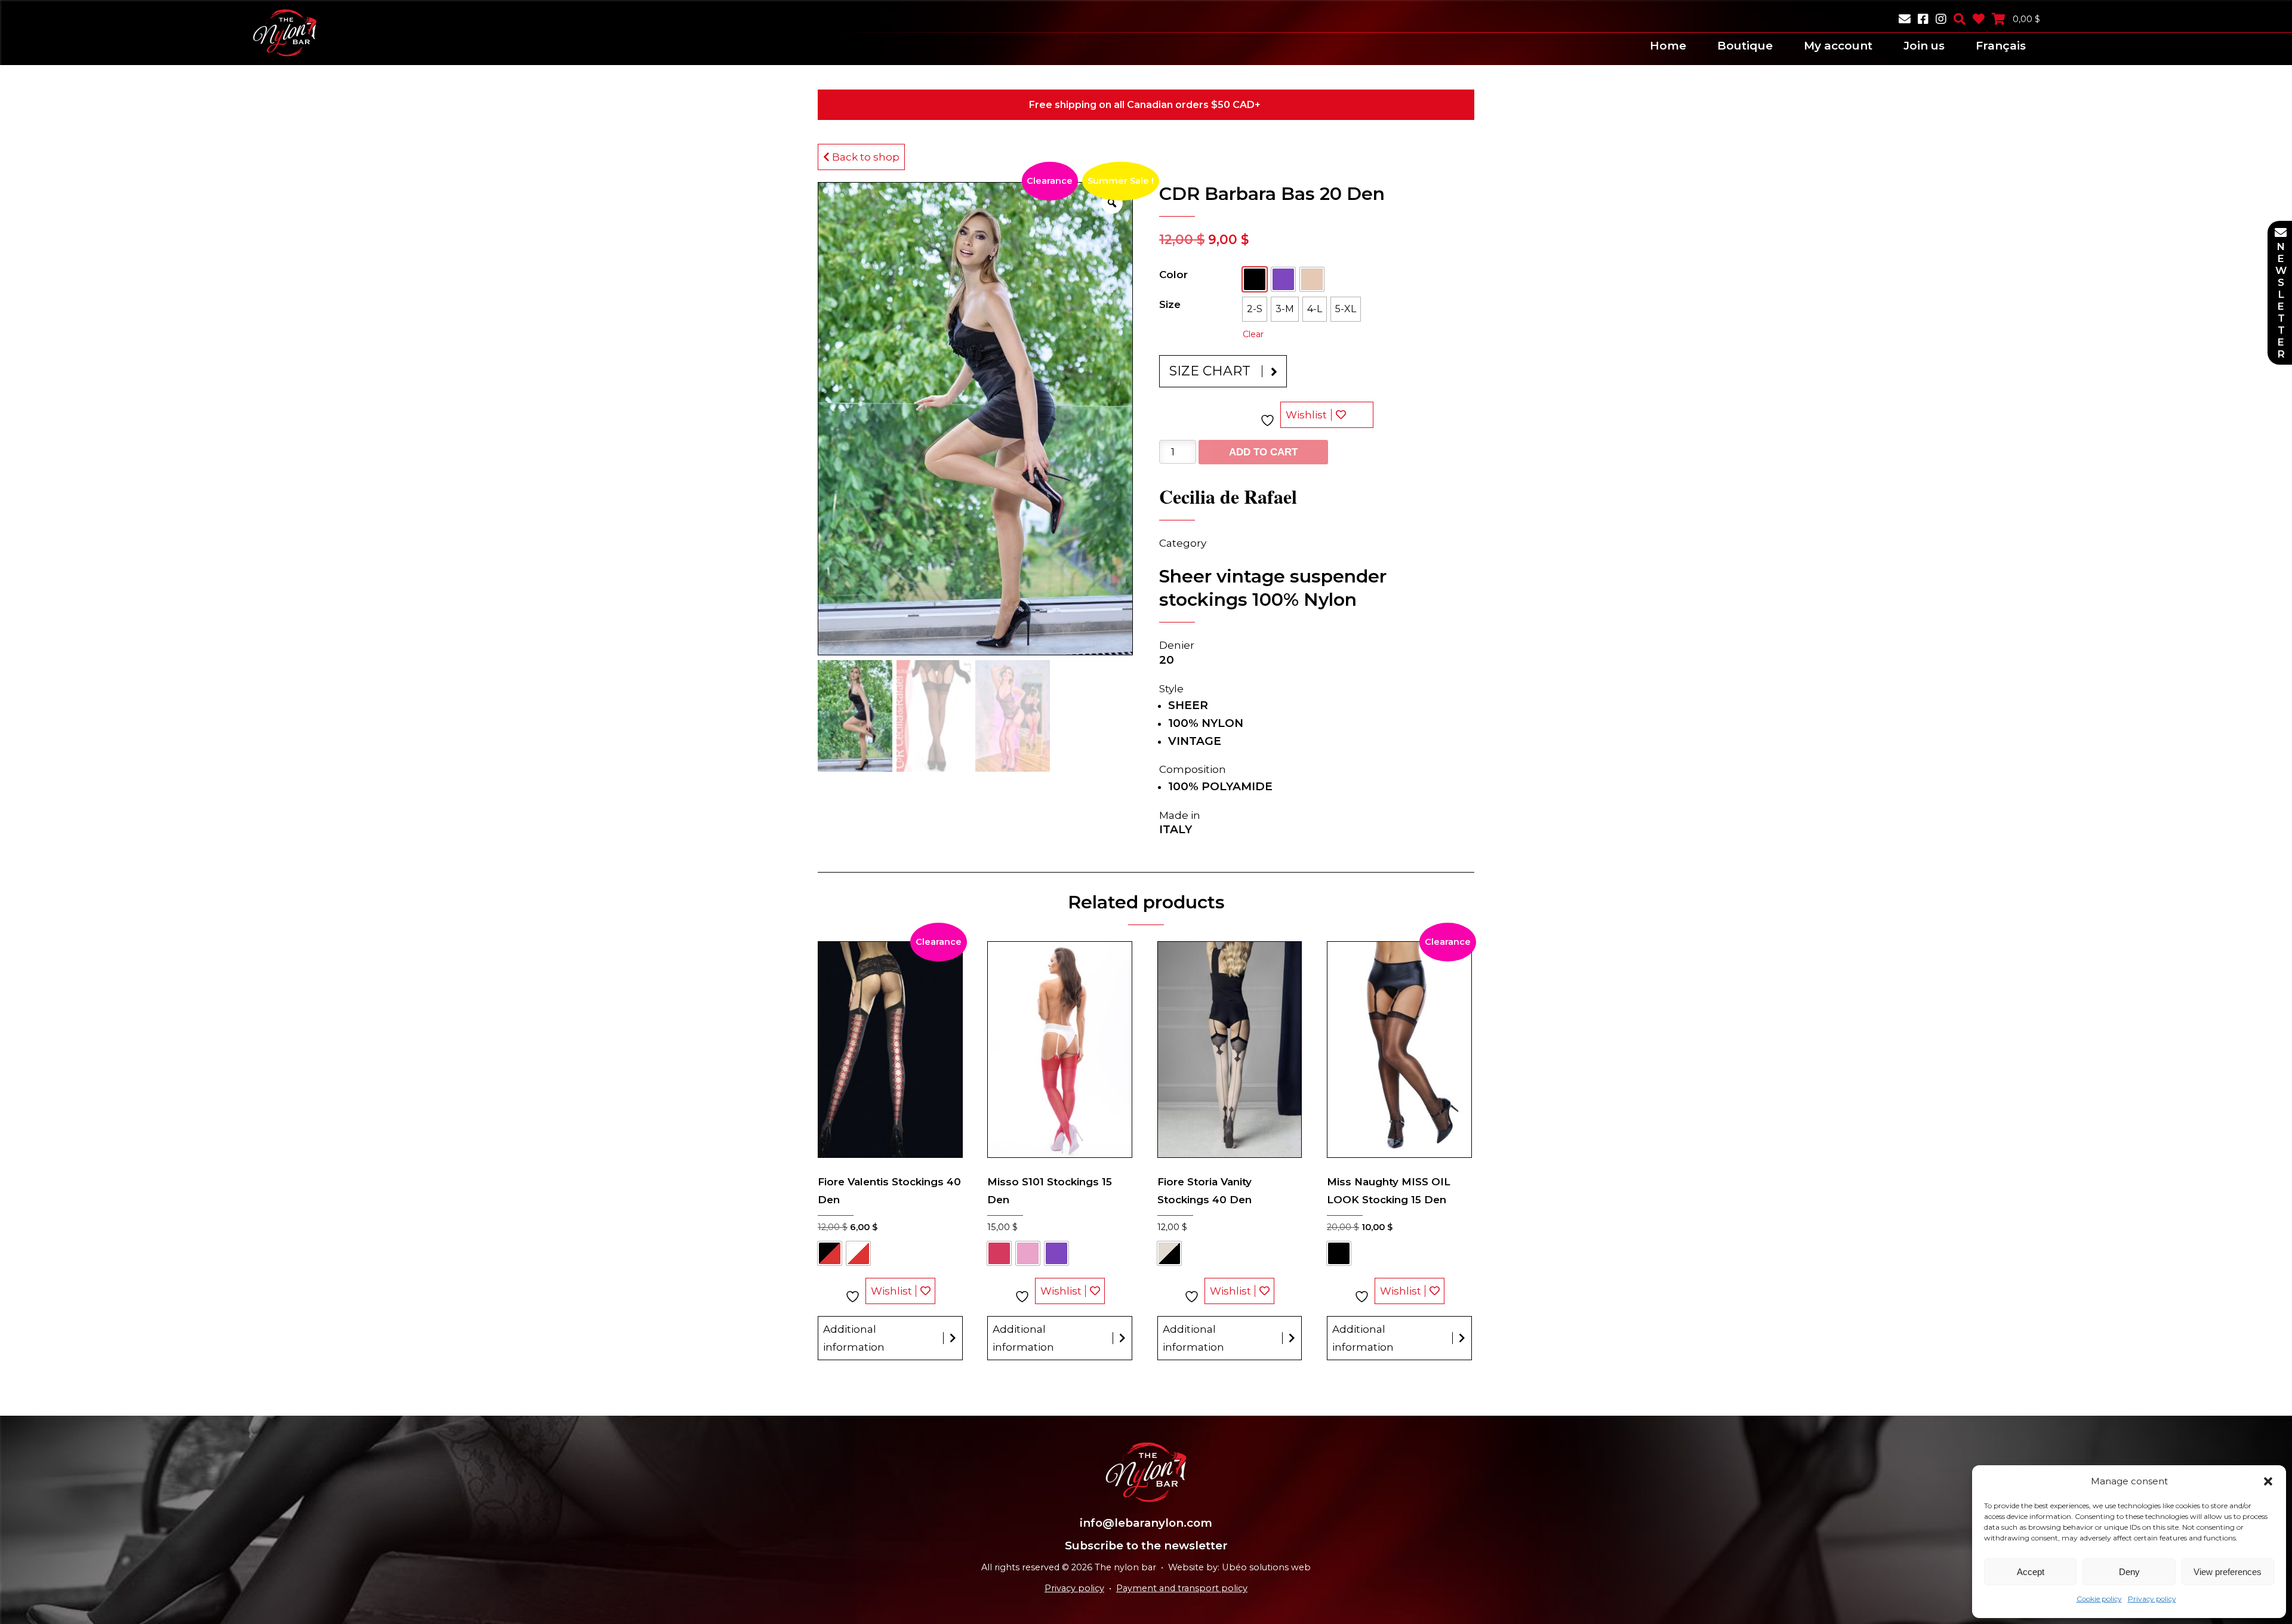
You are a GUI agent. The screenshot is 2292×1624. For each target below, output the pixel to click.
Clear (1253, 334)
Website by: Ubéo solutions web (1239, 1567)
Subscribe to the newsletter (1146, 1546)
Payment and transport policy (1182, 1588)
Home (1668, 46)
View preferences (2228, 1572)
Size (1170, 304)
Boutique (1745, 46)
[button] (2268, 1481)
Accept (2031, 1572)
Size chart (1210, 371)
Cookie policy (2099, 1599)
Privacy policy (2152, 1599)
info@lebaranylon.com (1146, 1523)
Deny (2129, 1572)
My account (1838, 46)
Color (1173, 275)
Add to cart (1263, 452)
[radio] (1255, 279)
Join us (1924, 46)
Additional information (854, 1338)
